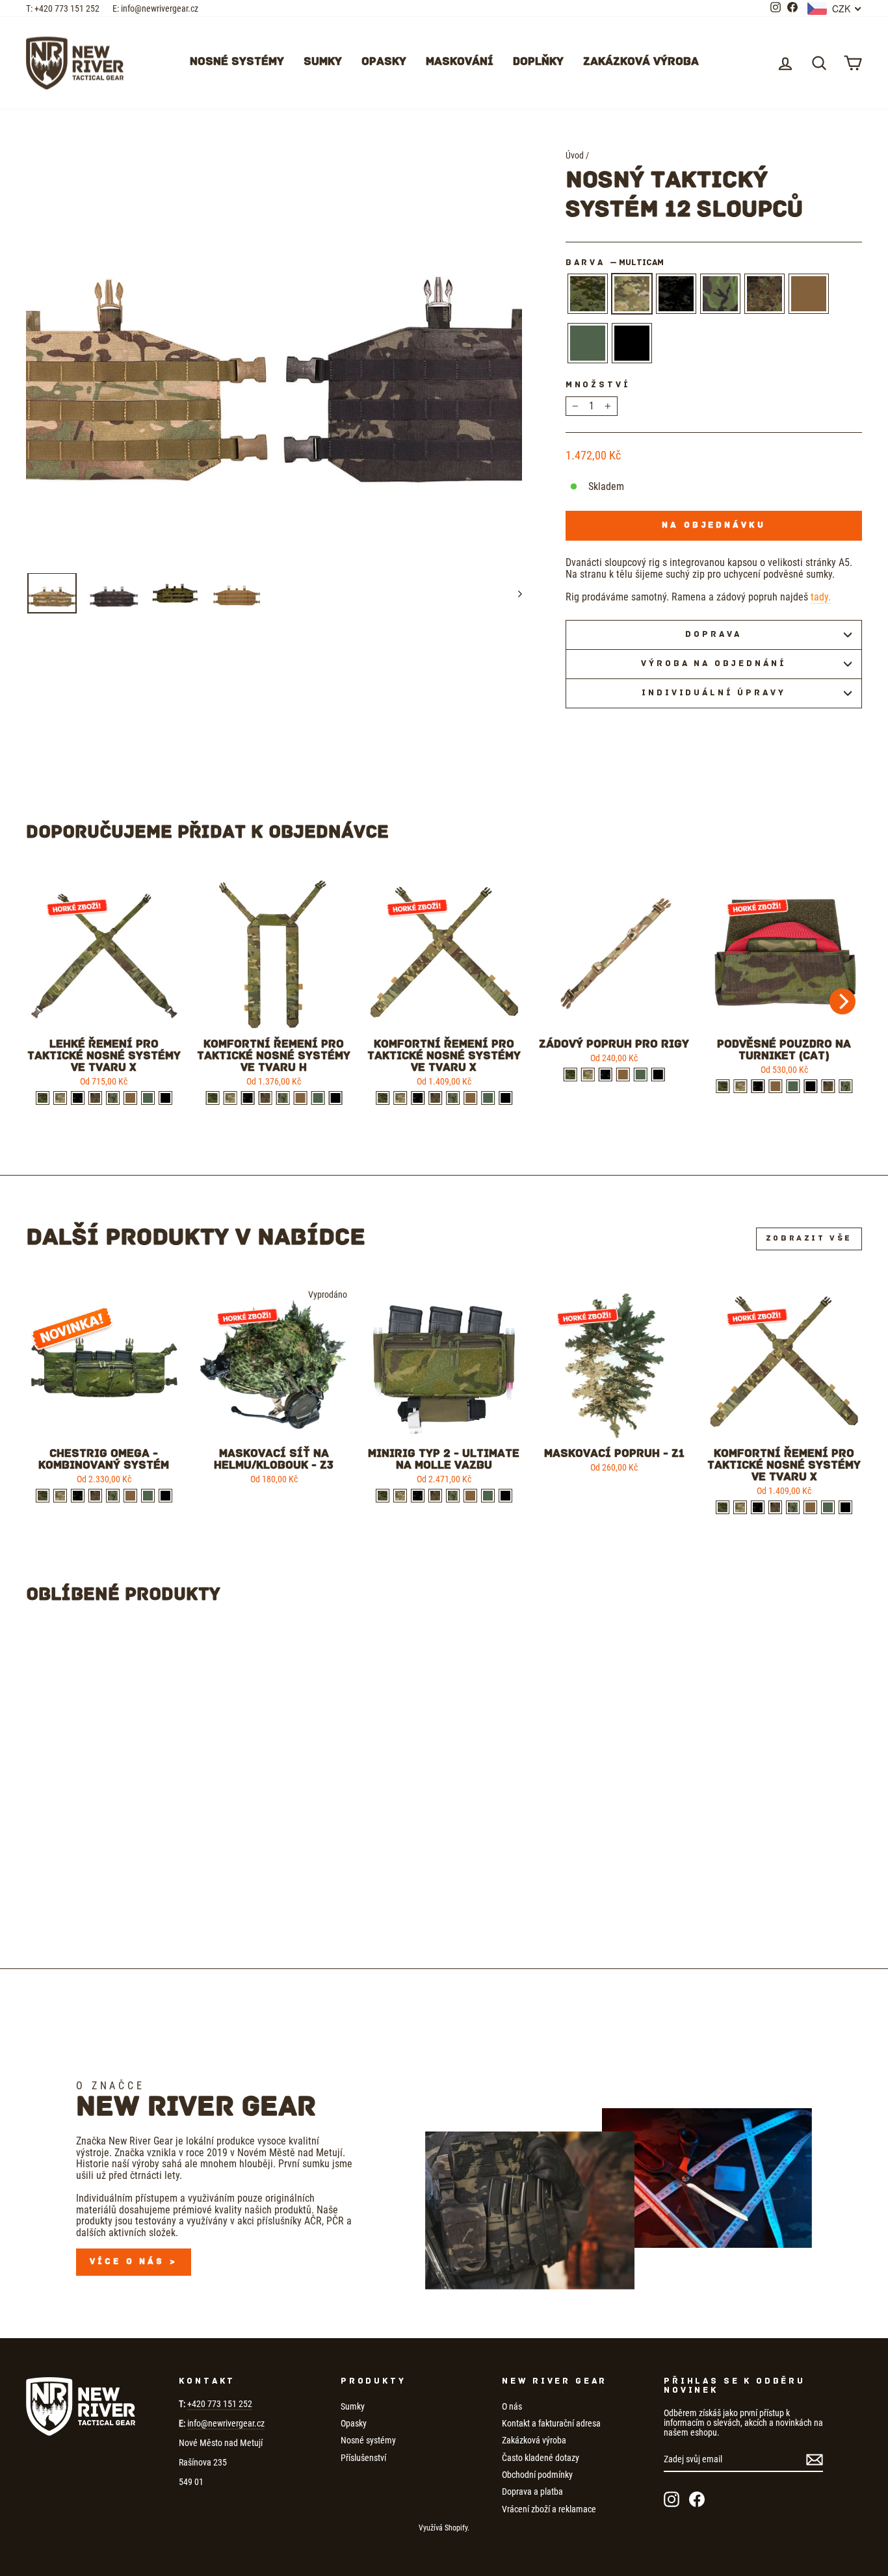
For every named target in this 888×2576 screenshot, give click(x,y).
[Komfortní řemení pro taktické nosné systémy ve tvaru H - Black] (335, 1098)
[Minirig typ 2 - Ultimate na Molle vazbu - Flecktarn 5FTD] (435, 1496)
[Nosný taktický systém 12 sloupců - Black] (187, 1891)
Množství (598, 385)
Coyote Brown (809, 294)
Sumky (323, 62)
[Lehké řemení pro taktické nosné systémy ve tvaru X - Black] (165, 1098)
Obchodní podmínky (537, 2475)
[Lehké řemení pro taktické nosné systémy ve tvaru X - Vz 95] (113, 1098)
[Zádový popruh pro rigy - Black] (658, 1075)
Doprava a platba (532, 2492)
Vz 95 (720, 294)
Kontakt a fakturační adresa (551, 2423)
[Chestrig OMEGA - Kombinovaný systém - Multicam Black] (78, 1496)
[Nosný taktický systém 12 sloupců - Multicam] (82, 1891)
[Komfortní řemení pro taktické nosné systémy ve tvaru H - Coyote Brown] (300, 1098)
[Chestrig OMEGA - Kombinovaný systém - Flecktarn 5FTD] (95, 1496)
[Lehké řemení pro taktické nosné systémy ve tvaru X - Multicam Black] (78, 1098)
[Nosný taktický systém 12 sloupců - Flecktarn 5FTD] (134, 1891)
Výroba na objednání (713, 664)
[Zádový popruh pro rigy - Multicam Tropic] (570, 1075)
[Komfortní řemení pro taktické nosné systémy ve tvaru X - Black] (505, 1098)
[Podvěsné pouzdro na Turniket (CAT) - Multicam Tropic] (723, 1086)
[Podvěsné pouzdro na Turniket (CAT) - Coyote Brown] (775, 1086)
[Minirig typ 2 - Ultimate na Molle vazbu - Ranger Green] (488, 1496)
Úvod (575, 155)
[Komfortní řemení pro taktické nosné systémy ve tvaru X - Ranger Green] (488, 1098)
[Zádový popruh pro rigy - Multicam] (588, 1075)
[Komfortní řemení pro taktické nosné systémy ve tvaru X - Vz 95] (453, 1098)
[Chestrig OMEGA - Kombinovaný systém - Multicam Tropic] (43, 1496)
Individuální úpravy (713, 693)
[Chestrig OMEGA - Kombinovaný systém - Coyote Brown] (130, 1496)
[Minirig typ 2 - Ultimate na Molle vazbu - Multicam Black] (418, 1496)
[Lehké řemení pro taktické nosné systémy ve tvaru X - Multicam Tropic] (43, 1098)
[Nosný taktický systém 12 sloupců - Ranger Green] (169, 1891)
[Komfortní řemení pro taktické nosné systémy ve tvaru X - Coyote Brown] (470, 1098)
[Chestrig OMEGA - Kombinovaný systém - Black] (165, 1496)
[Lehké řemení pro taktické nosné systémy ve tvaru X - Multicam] (60, 1098)
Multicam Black (676, 294)
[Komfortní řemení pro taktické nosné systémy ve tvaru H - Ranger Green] (318, 1098)
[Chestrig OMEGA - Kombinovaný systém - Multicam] (60, 1496)
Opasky (384, 62)
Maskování (460, 62)
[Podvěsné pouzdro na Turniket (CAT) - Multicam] (740, 1086)
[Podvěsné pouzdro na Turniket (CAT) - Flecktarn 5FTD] (828, 1086)
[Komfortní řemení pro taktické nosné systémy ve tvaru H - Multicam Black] (247, 1098)
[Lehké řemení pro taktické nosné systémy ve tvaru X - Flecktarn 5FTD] (95, 1098)
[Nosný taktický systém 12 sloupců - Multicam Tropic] (64, 1891)
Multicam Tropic (588, 294)
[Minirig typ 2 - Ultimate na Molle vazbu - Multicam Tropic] (383, 1496)
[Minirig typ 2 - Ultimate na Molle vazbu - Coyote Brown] (470, 1496)
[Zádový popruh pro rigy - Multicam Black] (606, 1075)
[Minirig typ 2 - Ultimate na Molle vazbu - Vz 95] (453, 1496)
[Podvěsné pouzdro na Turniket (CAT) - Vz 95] (845, 1086)
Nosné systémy (237, 62)
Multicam (632, 294)
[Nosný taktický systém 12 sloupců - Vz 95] (117, 1891)
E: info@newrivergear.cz (155, 8)
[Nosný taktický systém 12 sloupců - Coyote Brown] (152, 1891)
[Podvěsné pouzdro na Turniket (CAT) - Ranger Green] (793, 1086)
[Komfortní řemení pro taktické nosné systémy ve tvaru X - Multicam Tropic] (383, 1098)
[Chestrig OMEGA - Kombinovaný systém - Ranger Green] (148, 1496)
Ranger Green (588, 343)
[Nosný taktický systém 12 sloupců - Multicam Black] (99, 1891)
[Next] (842, 1001)
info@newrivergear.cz (226, 2423)
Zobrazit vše (809, 1239)
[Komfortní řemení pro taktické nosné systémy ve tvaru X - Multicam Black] (418, 1098)
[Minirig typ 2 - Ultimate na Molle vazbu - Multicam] (400, 1496)
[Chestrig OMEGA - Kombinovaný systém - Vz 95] (113, 1496)
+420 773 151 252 (220, 2404)
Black (632, 343)
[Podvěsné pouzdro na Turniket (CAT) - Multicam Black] (758, 1086)
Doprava (713, 635)
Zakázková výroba (641, 62)
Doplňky (538, 62)
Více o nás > (134, 2262)
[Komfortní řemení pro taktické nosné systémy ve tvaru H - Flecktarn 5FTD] (265, 1098)
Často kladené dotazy (541, 2458)
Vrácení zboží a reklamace (549, 2509)
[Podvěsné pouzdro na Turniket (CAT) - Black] (810, 1086)
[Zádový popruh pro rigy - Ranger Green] (641, 1075)
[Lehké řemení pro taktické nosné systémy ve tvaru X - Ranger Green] (148, 1098)
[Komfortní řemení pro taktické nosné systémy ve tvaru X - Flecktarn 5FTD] (435, 1098)
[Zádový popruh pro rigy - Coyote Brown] (623, 1075)
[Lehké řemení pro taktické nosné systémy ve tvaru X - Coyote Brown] (130, 1098)
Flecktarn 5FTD (764, 294)
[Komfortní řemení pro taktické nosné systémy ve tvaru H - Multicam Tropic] (212, 1098)
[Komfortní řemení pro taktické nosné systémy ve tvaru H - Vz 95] (282, 1098)
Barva (615, 263)
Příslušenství (363, 2458)
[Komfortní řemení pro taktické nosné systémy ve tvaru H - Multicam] (230, 1098)
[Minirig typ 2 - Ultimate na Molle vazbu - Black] (505, 1496)
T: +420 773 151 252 (63, 8)
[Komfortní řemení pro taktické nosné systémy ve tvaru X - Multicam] (400, 1098)
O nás (512, 2406)
